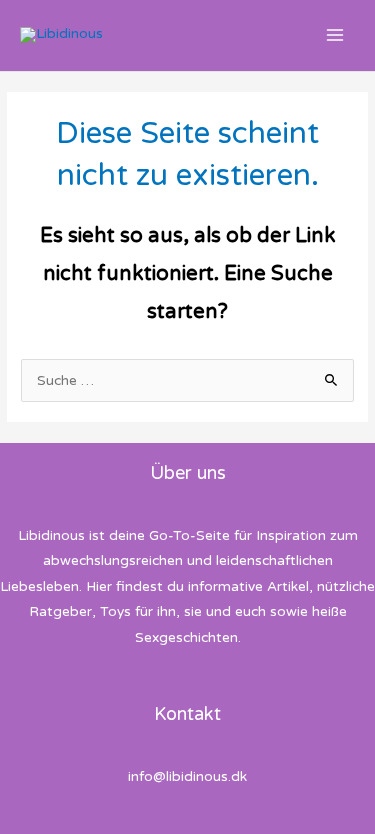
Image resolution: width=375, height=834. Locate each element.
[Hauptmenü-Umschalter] (335, 35)
